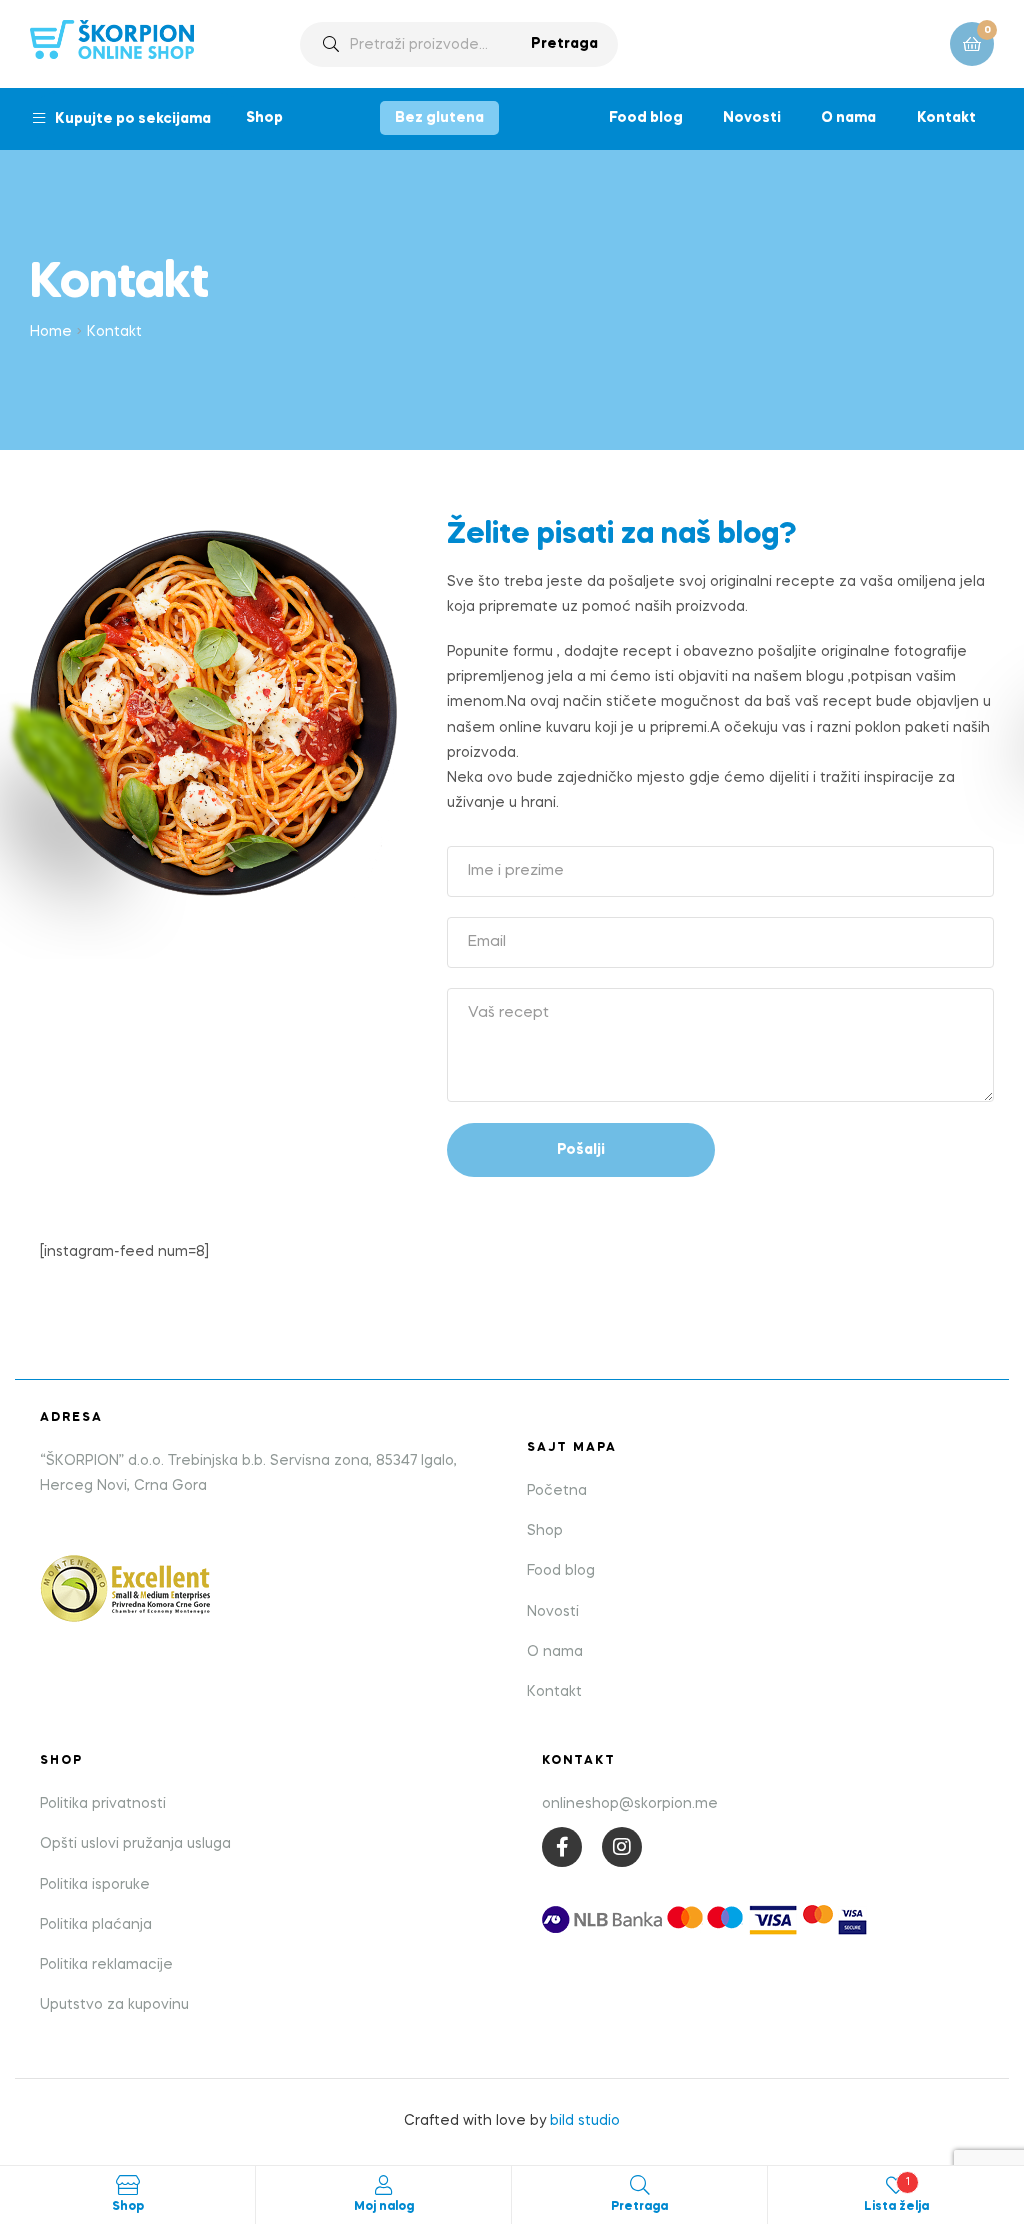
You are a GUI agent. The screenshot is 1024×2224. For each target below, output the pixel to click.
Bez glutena (439, 118)
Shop (264, 118)
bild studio (585, 2121)
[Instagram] (622, 1847)
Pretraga (564, 44)
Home (51, 332)
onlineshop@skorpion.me (630, 1804)
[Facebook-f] (562, 1847)
